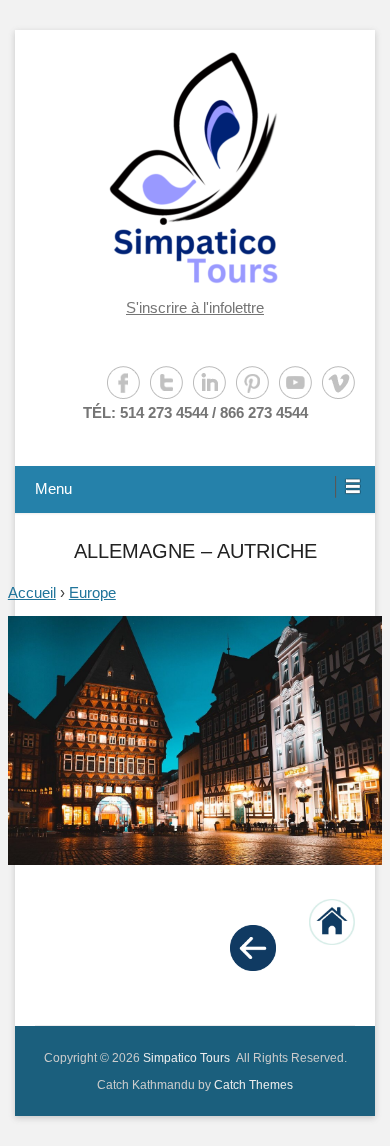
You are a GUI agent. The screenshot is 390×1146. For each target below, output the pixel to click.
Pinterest (252, 382)
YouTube (295, 382)
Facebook (123, 382)
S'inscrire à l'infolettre (195, 307)
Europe (92, 592)
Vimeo (338, 382)
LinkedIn (209, 382)
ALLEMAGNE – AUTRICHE (195, 551)
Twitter (166, 382)
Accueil (32, 592)
